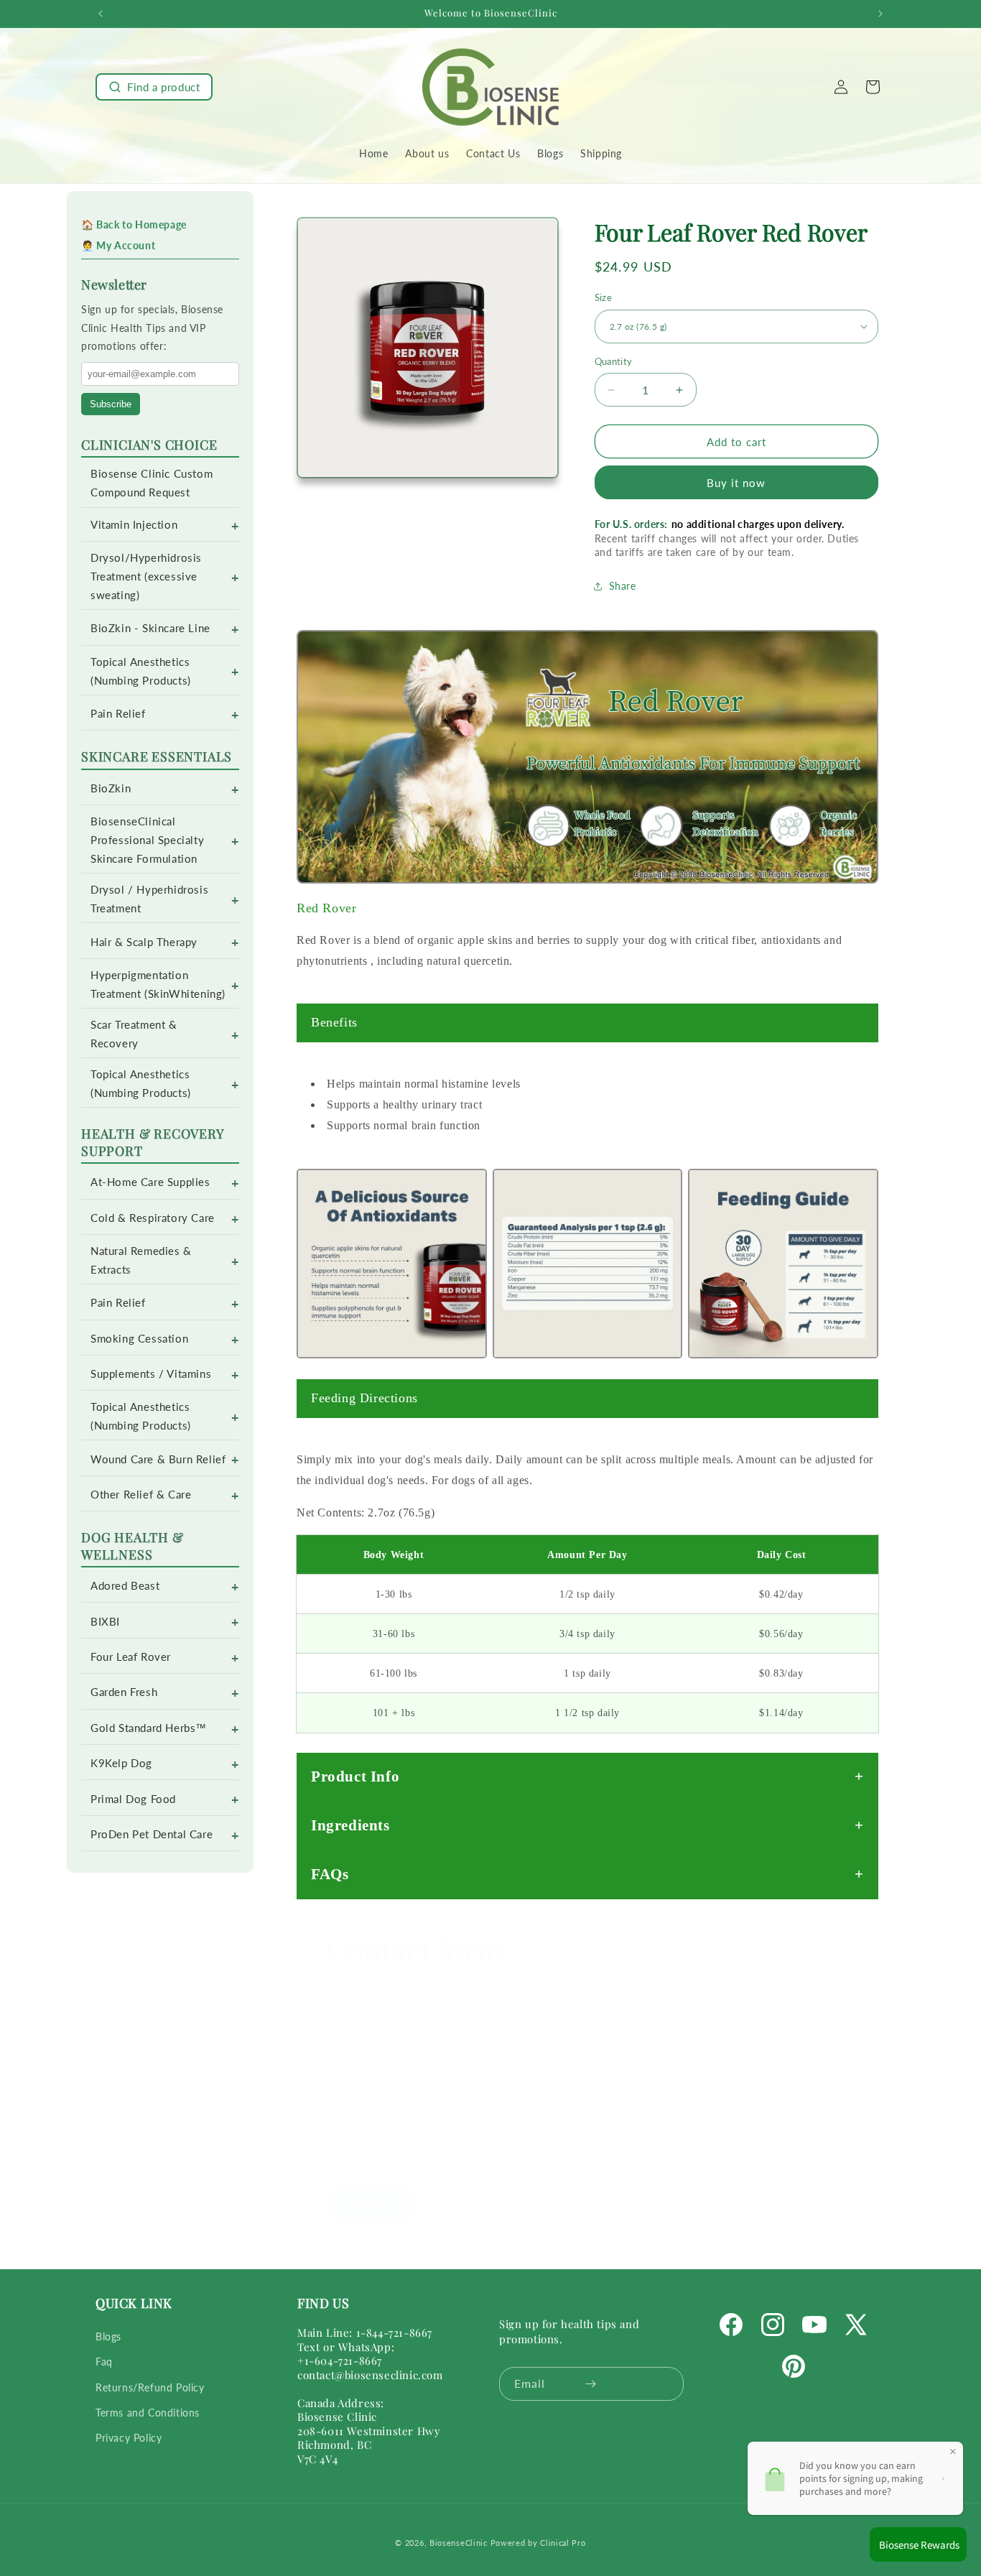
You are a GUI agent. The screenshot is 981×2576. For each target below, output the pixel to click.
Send (371, 2190)
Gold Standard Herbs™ (149, 1728)
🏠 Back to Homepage (134, 224)
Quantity (614, 361)
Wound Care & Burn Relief (158, 1459)
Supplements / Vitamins (151, 1374)
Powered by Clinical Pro (538, 2543)
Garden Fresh (124, 1692)
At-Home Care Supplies (150, 1182)
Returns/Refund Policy (150, 2387)
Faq (104, 2362)
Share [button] (623, 586)
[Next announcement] (880, 14)
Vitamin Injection (134, 525)
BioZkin (111, 788)
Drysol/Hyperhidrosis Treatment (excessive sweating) (146, 576)
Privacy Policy (129, 2438)
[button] (154, 87)
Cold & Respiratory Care (153, 1218)
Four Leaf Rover (131, 1657)
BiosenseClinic (459, 2543)
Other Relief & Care (141, 1495)
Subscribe (111, 404)
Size (604, 297)
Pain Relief (118, 714)
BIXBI (105, 1622)
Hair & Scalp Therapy (144, 942)
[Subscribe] (591, 2384)
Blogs (108, 2337)
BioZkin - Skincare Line (150, 628)
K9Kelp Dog (121, 1763)
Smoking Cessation (139, 1339)
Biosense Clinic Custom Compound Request (152, 483)
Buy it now (736, 483)
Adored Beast (125, 1586)
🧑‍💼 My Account (118, 245)
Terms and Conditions (148, 2413)
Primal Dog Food (133, 1799)
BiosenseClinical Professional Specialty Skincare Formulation (147, 840)
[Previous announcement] (101, 14)
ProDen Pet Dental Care (152, 1834)
